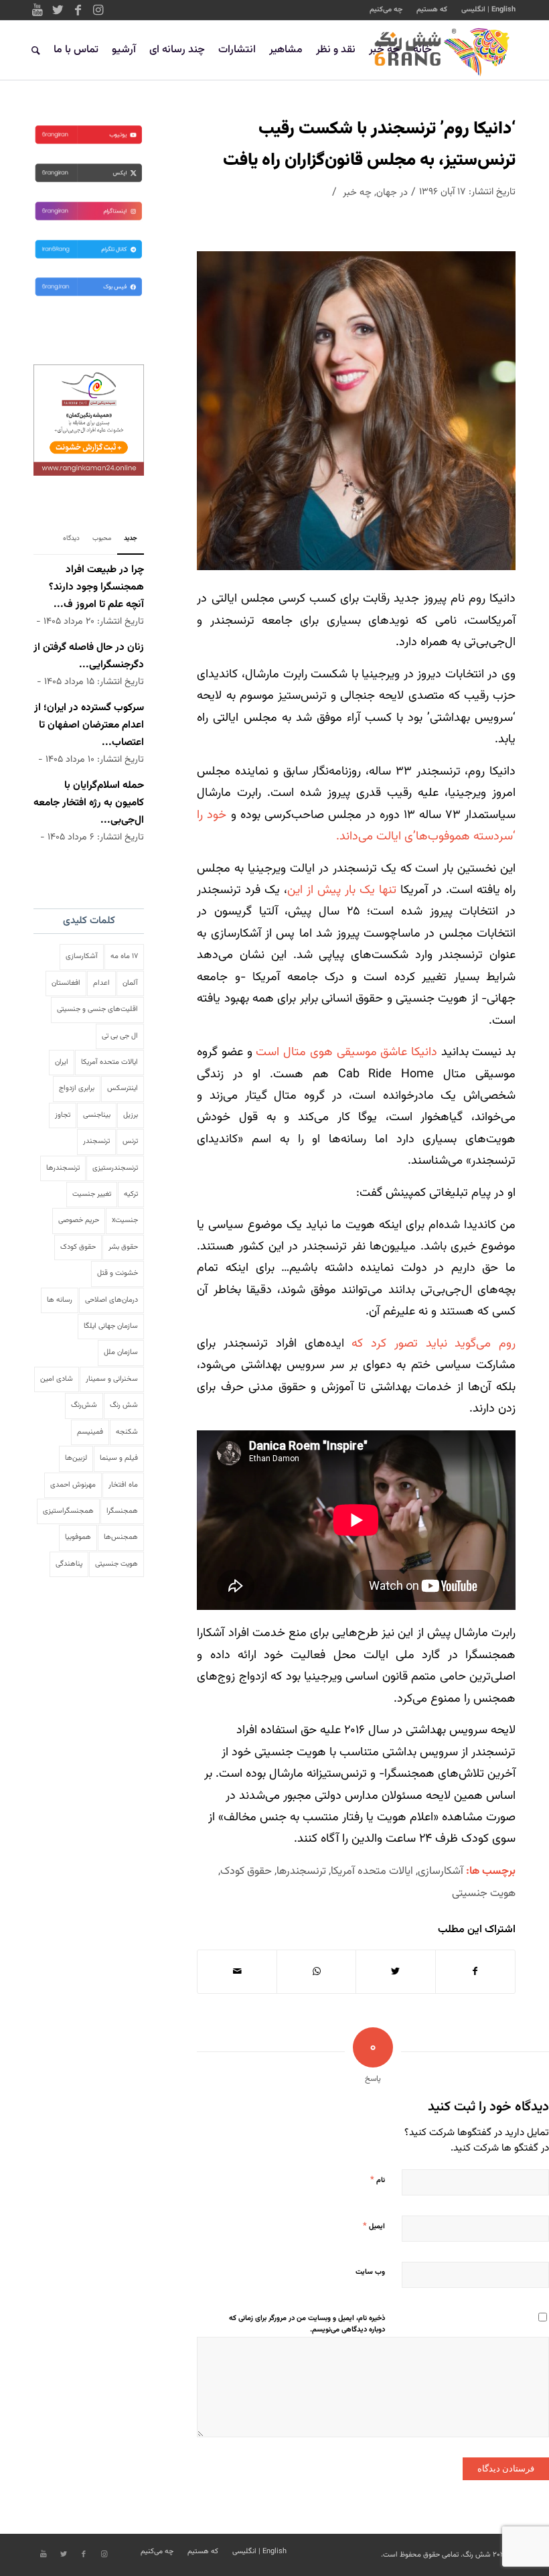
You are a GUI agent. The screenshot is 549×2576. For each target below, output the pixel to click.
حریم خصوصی (79, 1220)
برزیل (131, 1115)
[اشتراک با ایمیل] (237, 1972)
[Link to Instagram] (98, 10)
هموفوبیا (78, 1537)
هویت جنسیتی (484, 1893)
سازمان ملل (121, 1352)
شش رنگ (124, 1405)
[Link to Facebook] (78, 10)
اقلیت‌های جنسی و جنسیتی (97, 1009)
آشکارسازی (441, 1871)
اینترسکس (123, 1088)
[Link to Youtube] (37, 10)
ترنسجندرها (301, 1871)
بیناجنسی (97, 1115)
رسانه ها (60, 1300)
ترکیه (131, 1194)
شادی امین (57, 1379)
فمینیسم (90, 1432)
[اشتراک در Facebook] (475, 1972)
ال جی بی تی (120, 1036)
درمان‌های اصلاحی (111, 1300)
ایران (62, 1062)
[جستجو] (36, 50)
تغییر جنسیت (92, 1194)
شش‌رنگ (84, 1405)
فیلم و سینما (119, 1458)
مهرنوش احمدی (73, 1485)
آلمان (130, 983)
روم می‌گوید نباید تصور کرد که (434, 1344)
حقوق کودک (246, 1871)
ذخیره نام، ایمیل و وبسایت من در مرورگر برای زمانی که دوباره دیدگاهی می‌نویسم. (307, 2324)
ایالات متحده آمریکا (372, 1871)
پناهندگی (69, 1564)
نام (378, 2180)
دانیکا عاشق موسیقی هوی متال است (346, 1053)
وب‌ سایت (370, 2272)
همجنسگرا (122, 1511)
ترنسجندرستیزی (115, 1168)
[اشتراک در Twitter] (395, 1972)
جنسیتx (125, 1220)
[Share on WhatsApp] (316, 1972)
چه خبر (357, 193)
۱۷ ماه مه (124, 956)
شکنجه (127, 1432)
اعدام (101, 983)
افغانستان (66, 983)
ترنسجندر (96, 1141)
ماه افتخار (123, 1485)
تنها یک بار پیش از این (342, 890)
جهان (387, 193)
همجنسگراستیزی (68, 1511)
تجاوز (63, 1115)
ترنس (130, 1141)
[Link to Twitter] (58, 10)
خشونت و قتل (117, 1273)
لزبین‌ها (76, 1458)
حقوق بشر (123, 1247)
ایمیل (374, 2226)
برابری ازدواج (77, 1088)
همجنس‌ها (121, 1537)
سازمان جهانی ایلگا (111, 1326)
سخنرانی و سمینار (112, 1379)
